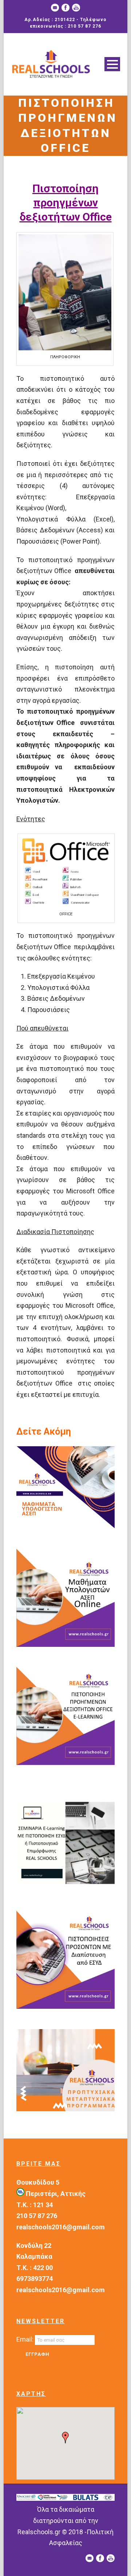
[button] (65, 2438)
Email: (26, 2339)
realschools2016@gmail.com (61, 2227)
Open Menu (112, 64)
